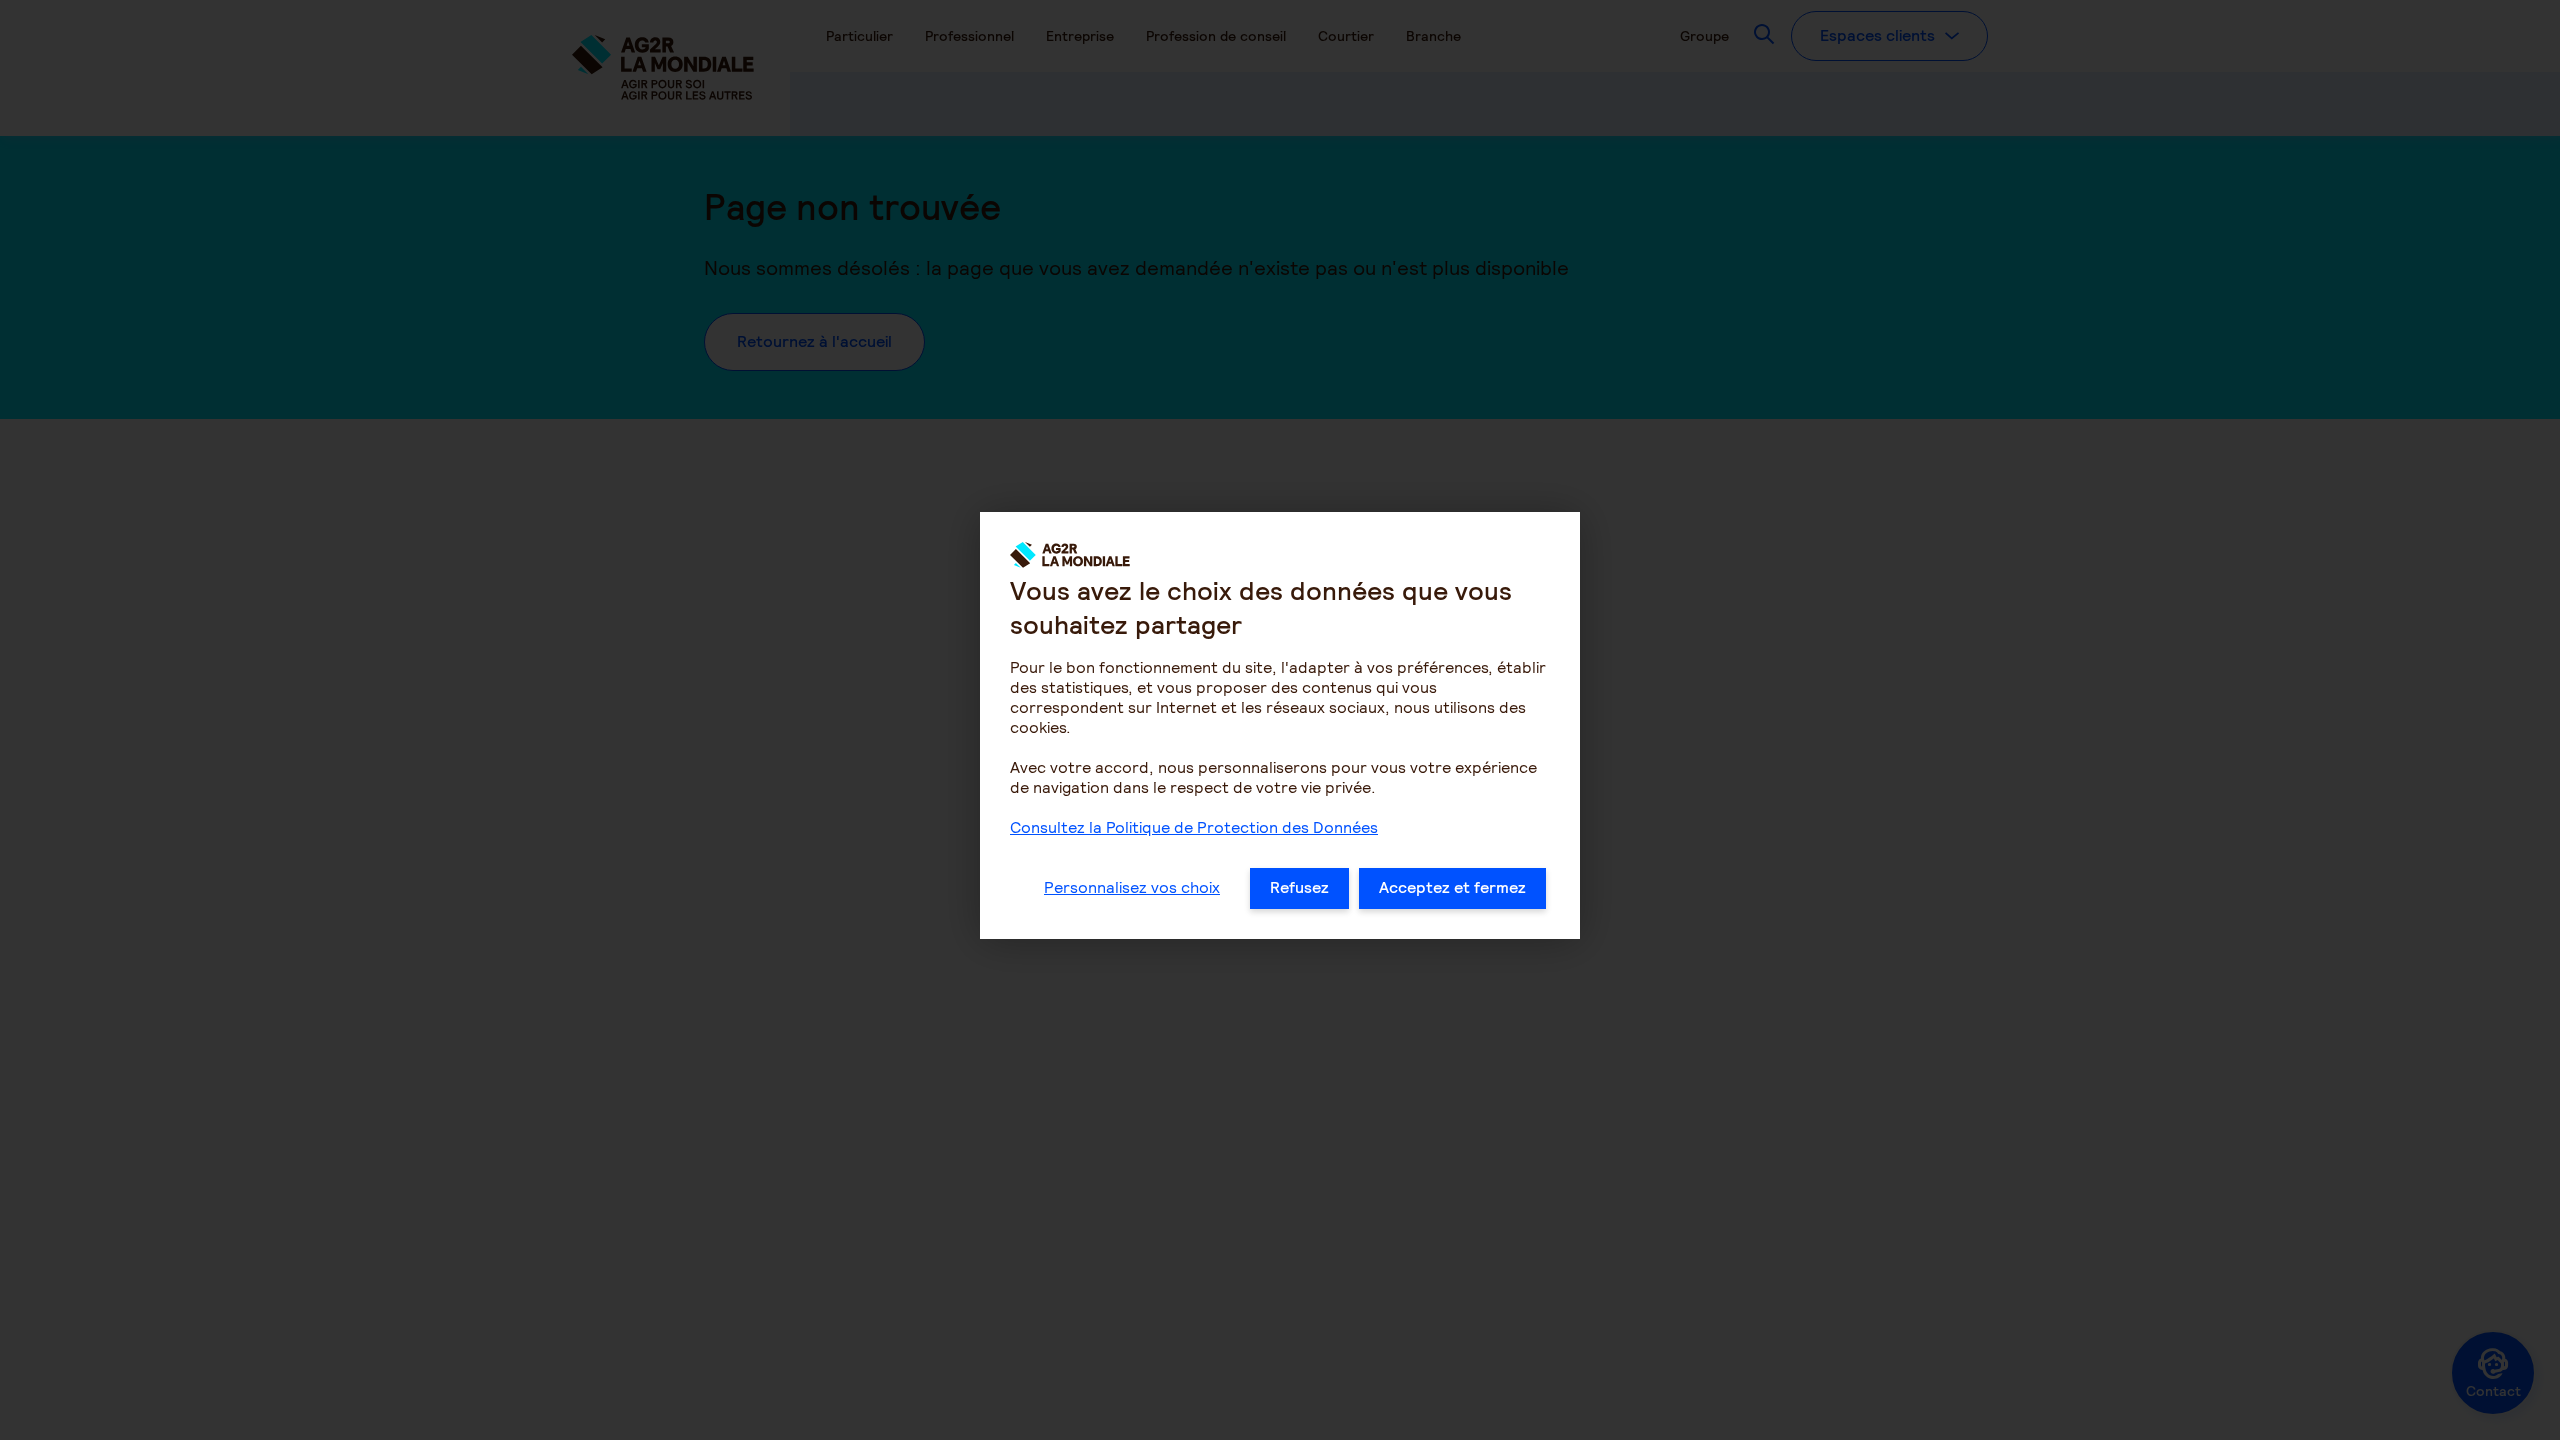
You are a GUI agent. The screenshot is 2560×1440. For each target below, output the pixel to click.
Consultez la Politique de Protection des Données (1194, 827)
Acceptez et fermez (1452, 887)
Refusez (1299, 887)
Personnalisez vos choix (1132, 887)
